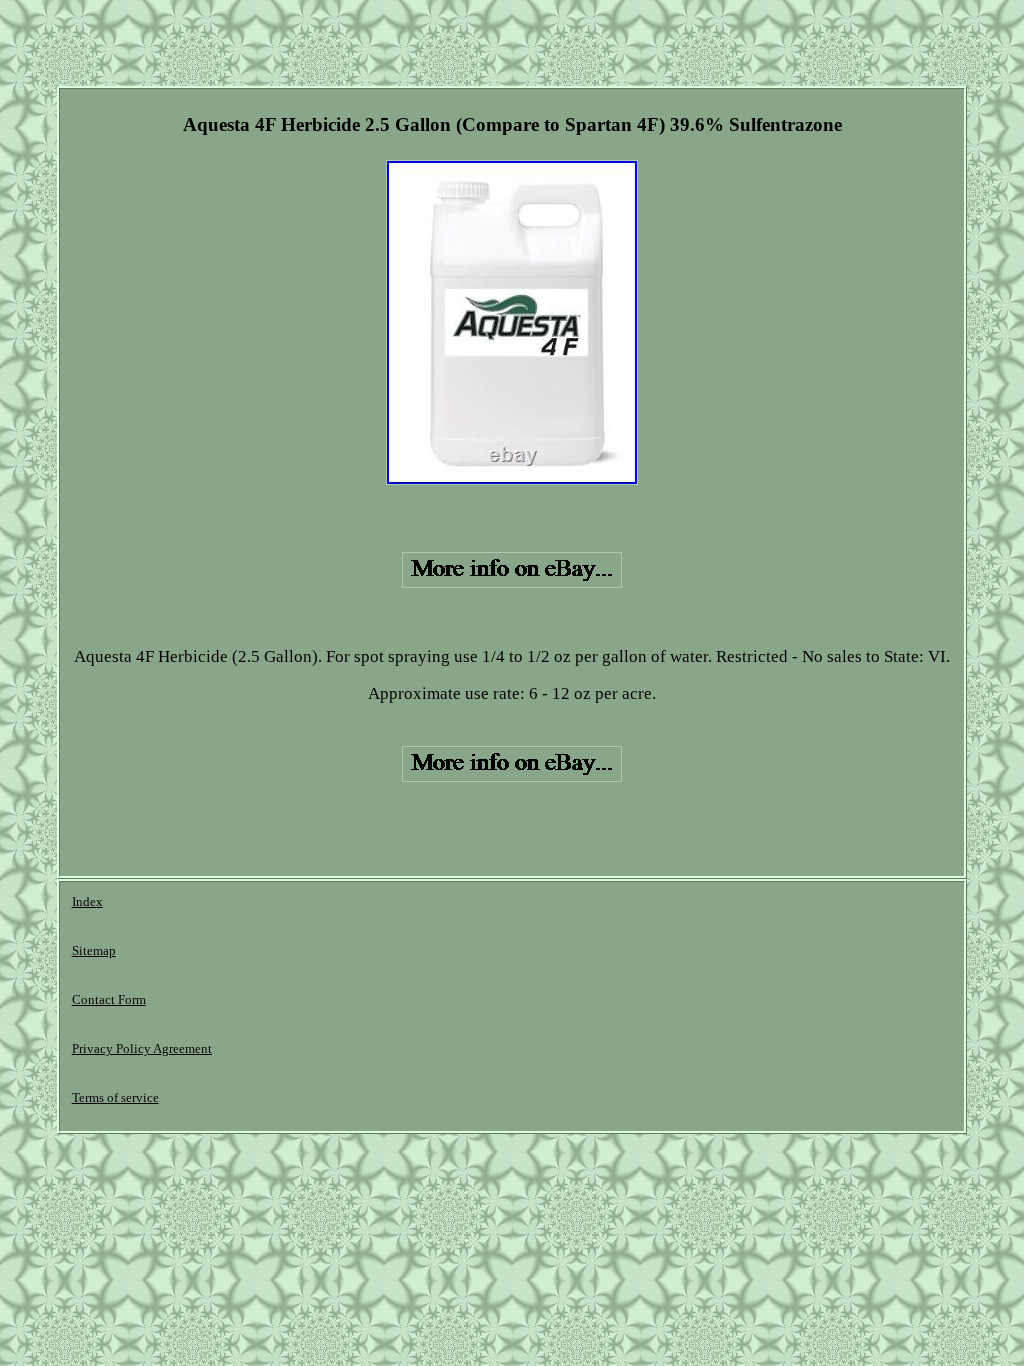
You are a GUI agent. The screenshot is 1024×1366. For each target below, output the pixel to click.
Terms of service (115, 1097)
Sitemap (94, 950)
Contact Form (109, 999)
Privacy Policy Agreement (142, 1048)
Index (87, 901)
